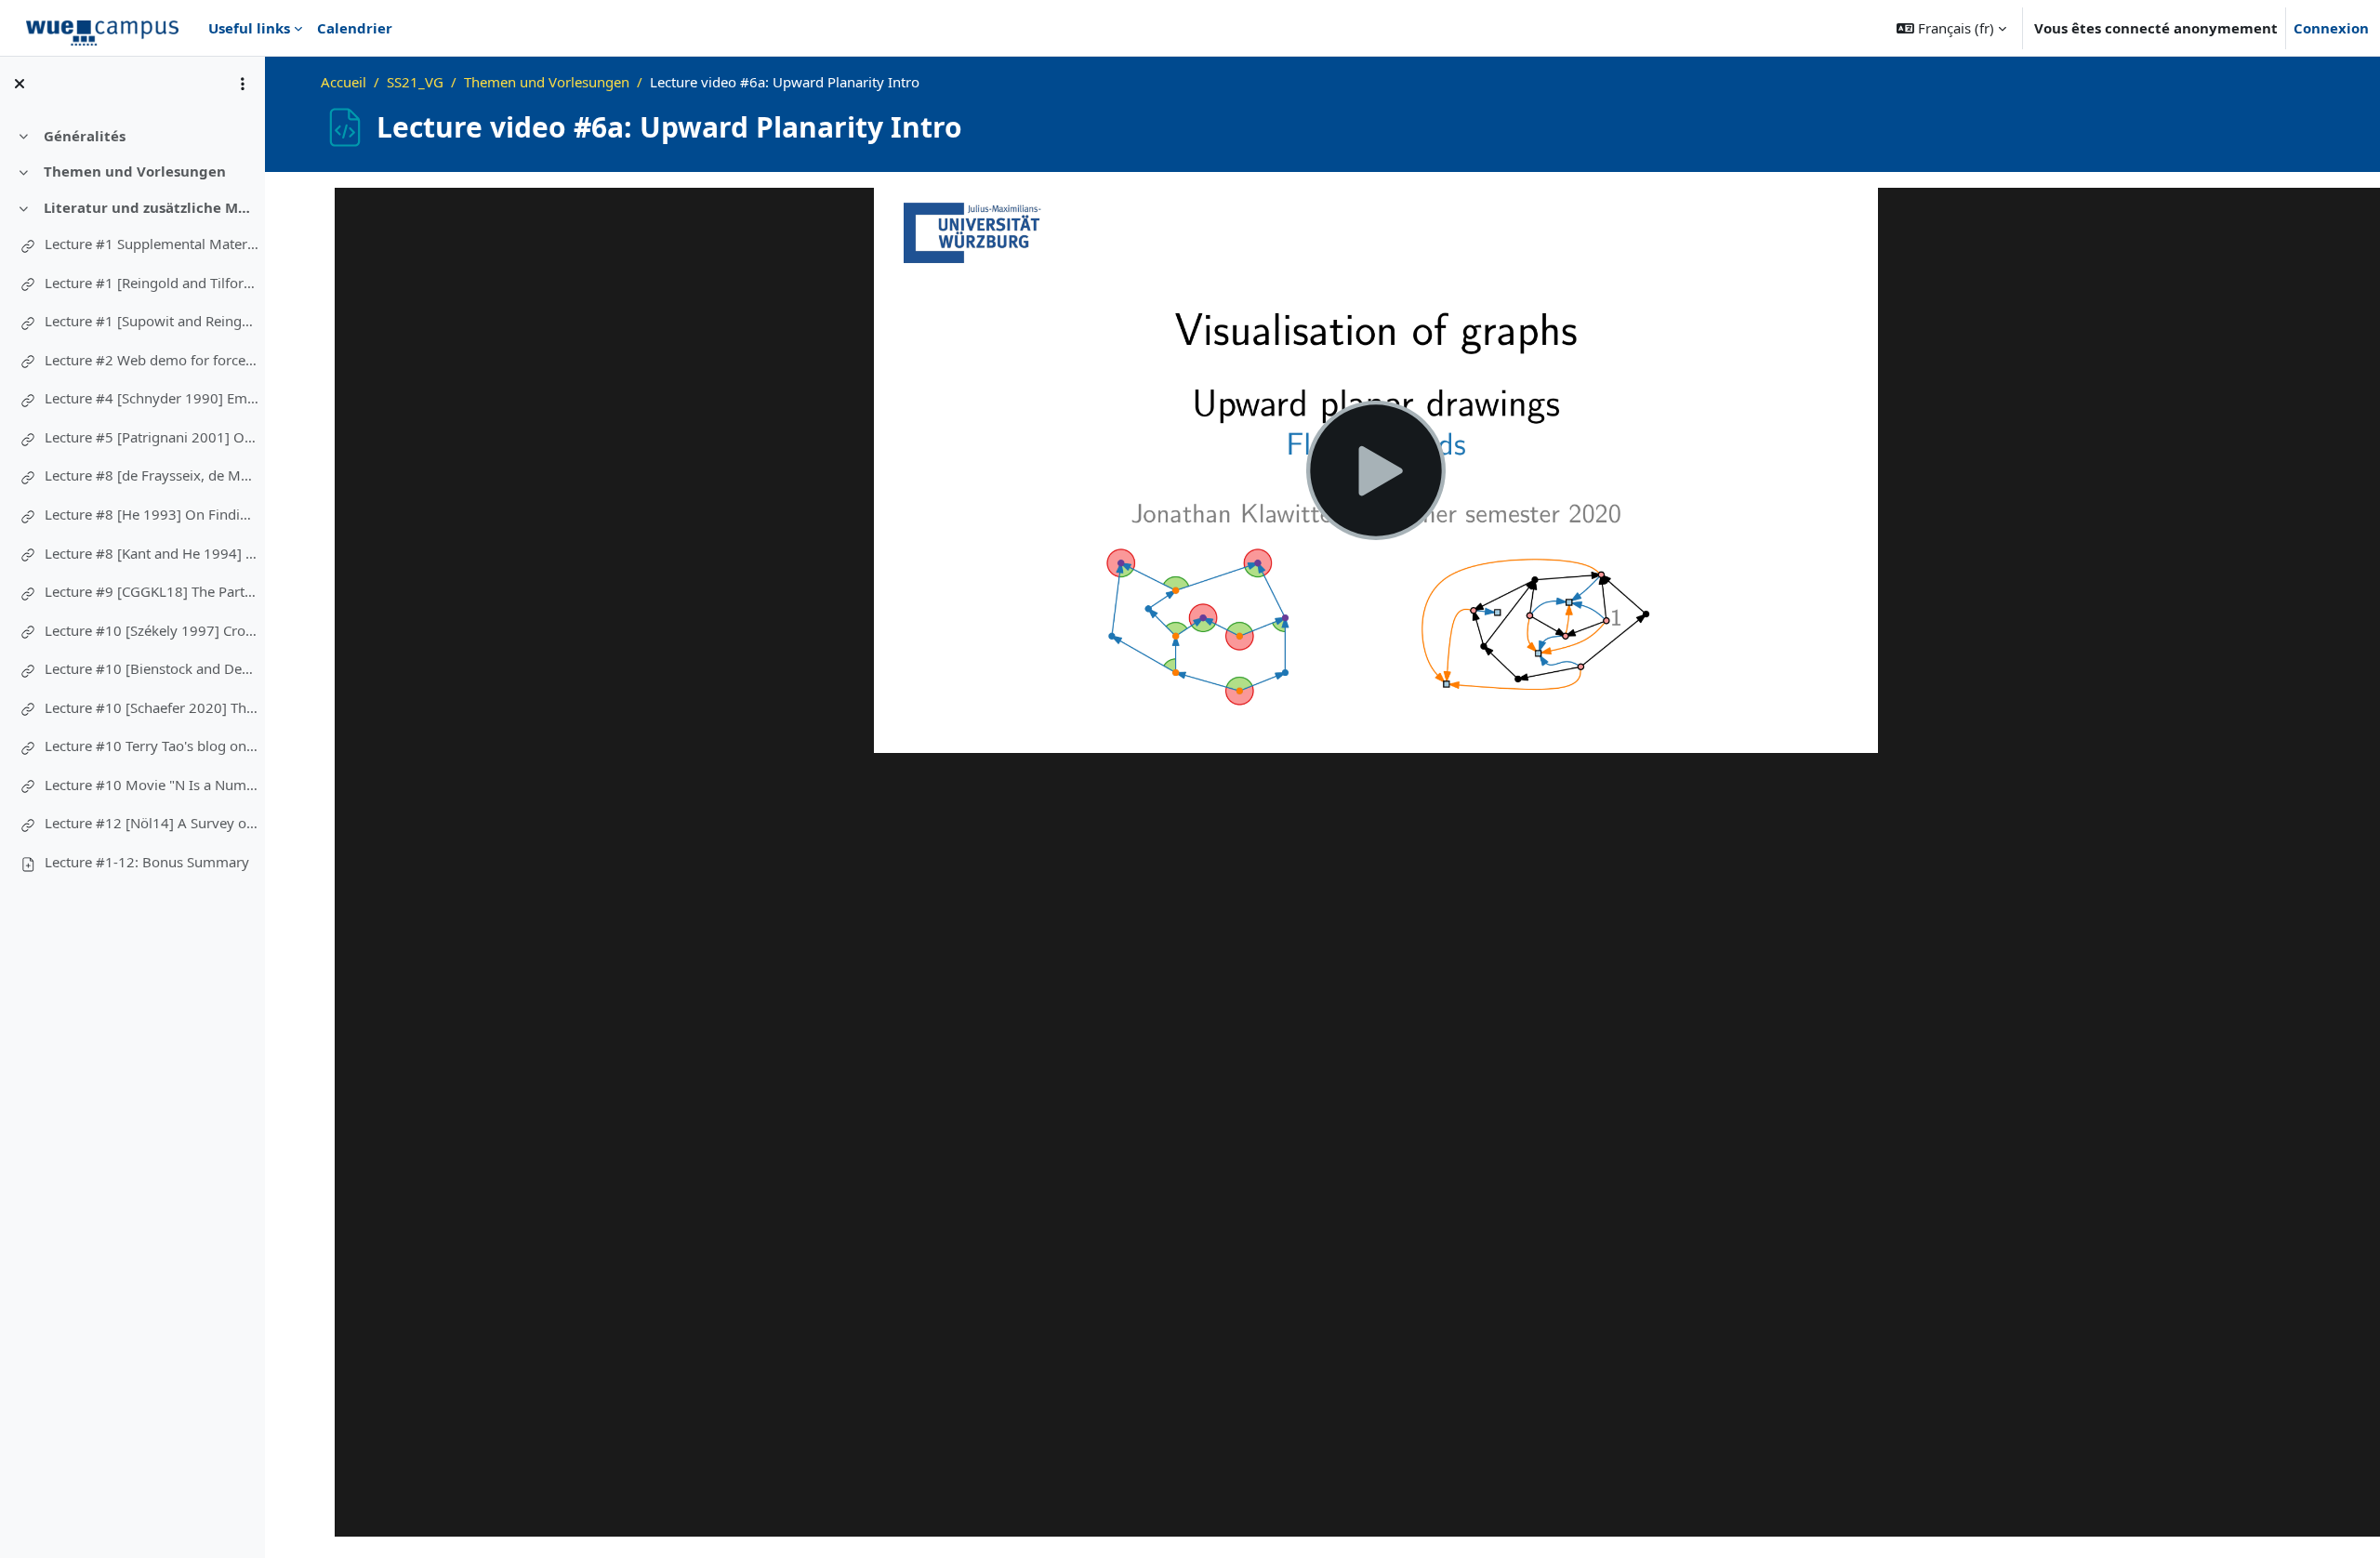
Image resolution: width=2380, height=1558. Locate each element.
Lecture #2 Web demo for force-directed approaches (152, 360)
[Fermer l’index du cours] (20, 84)
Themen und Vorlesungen (135, 171)
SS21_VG (415, 82)
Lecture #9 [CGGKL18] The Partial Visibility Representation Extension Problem (152, 591)
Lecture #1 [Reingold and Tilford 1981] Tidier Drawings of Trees (152, 283)
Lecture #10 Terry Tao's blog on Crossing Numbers (152, 746)
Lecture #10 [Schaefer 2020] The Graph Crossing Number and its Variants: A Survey (152, 707)
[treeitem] (132, 135)
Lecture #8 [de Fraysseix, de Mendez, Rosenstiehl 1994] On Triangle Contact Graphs (152, 475)
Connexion (2331, 28)
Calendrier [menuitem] (355, 28)
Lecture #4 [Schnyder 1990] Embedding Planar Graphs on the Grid (152, 398)
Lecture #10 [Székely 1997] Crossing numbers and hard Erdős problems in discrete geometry (152, 630)
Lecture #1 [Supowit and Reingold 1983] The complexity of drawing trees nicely (152, 321)
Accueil (344, 82)
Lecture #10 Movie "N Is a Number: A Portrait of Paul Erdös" (152, 785)
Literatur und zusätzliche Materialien (151, 207)
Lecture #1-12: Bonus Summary (147, 862)
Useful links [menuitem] (249, 28)
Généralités (85, 136)
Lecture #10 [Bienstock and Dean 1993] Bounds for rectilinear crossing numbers (152, 668)
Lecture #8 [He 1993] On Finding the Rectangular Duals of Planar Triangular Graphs (152, 514)
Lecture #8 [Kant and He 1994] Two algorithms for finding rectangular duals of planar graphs (152, 553)
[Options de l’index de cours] (243, 84)
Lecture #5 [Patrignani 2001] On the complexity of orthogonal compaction (152, 437)
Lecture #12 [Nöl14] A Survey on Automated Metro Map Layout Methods (152, 823)
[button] (1951, 28)
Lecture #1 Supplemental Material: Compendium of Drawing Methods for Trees (152, 244)
